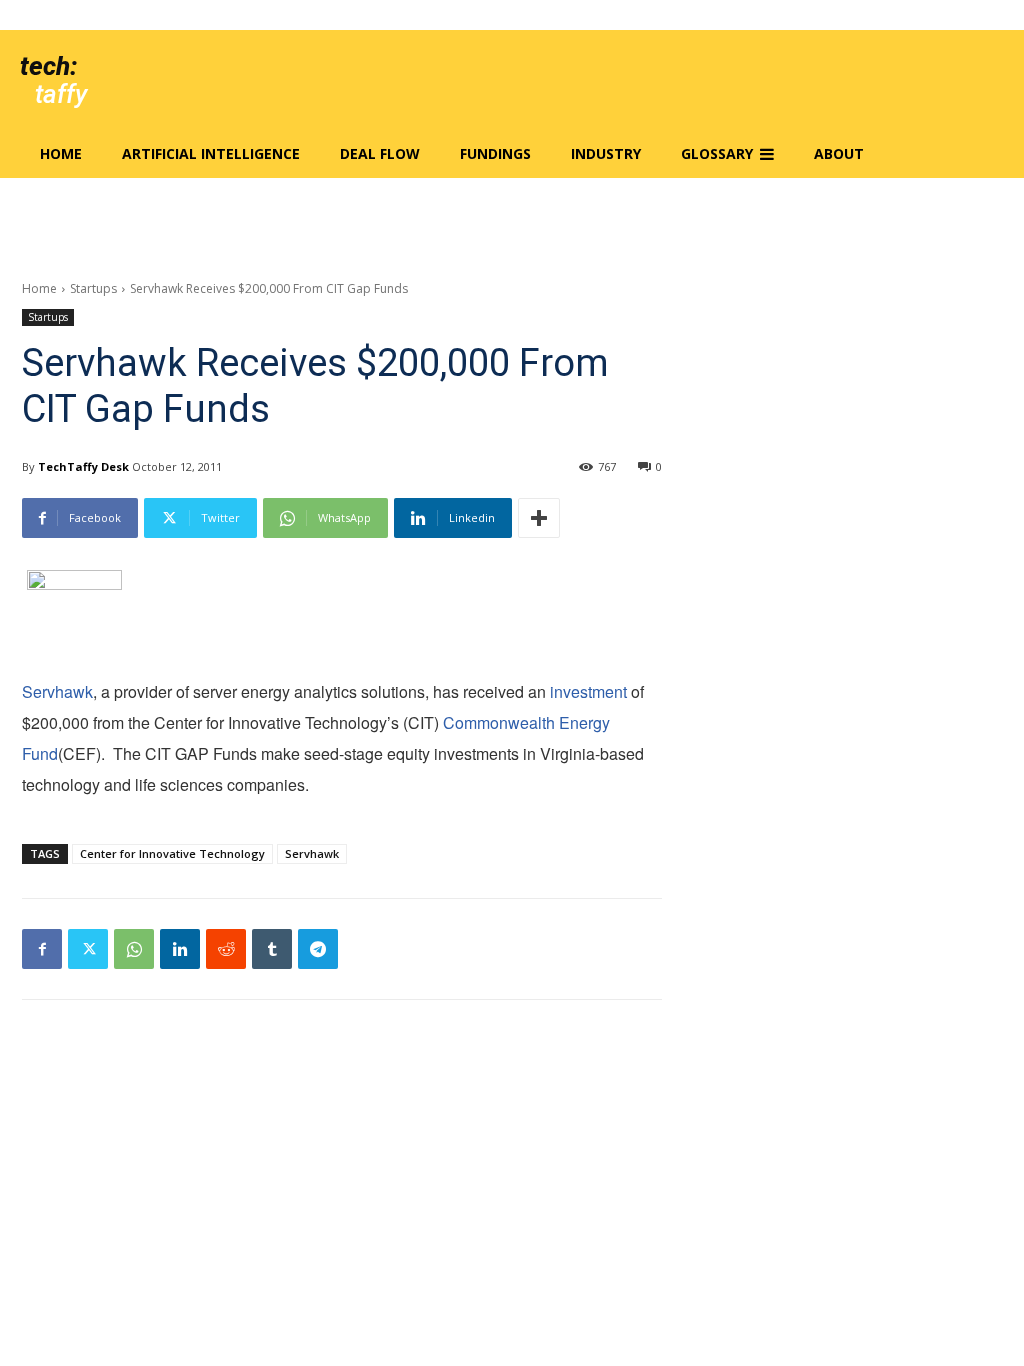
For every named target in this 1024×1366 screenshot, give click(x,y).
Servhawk (57, 691)
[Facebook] (42, 949)
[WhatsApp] (134, 949)
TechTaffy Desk (83, 466)
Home (39, 288)
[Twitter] (88, 949)
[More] (539, 518)
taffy (61, 94)
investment (588, 691)
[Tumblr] (272, 949)
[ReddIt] (226, 949)
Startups (93, 288)
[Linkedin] (180, 949)
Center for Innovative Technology (172, 853)
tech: (48, 66)
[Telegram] (318, 949)
